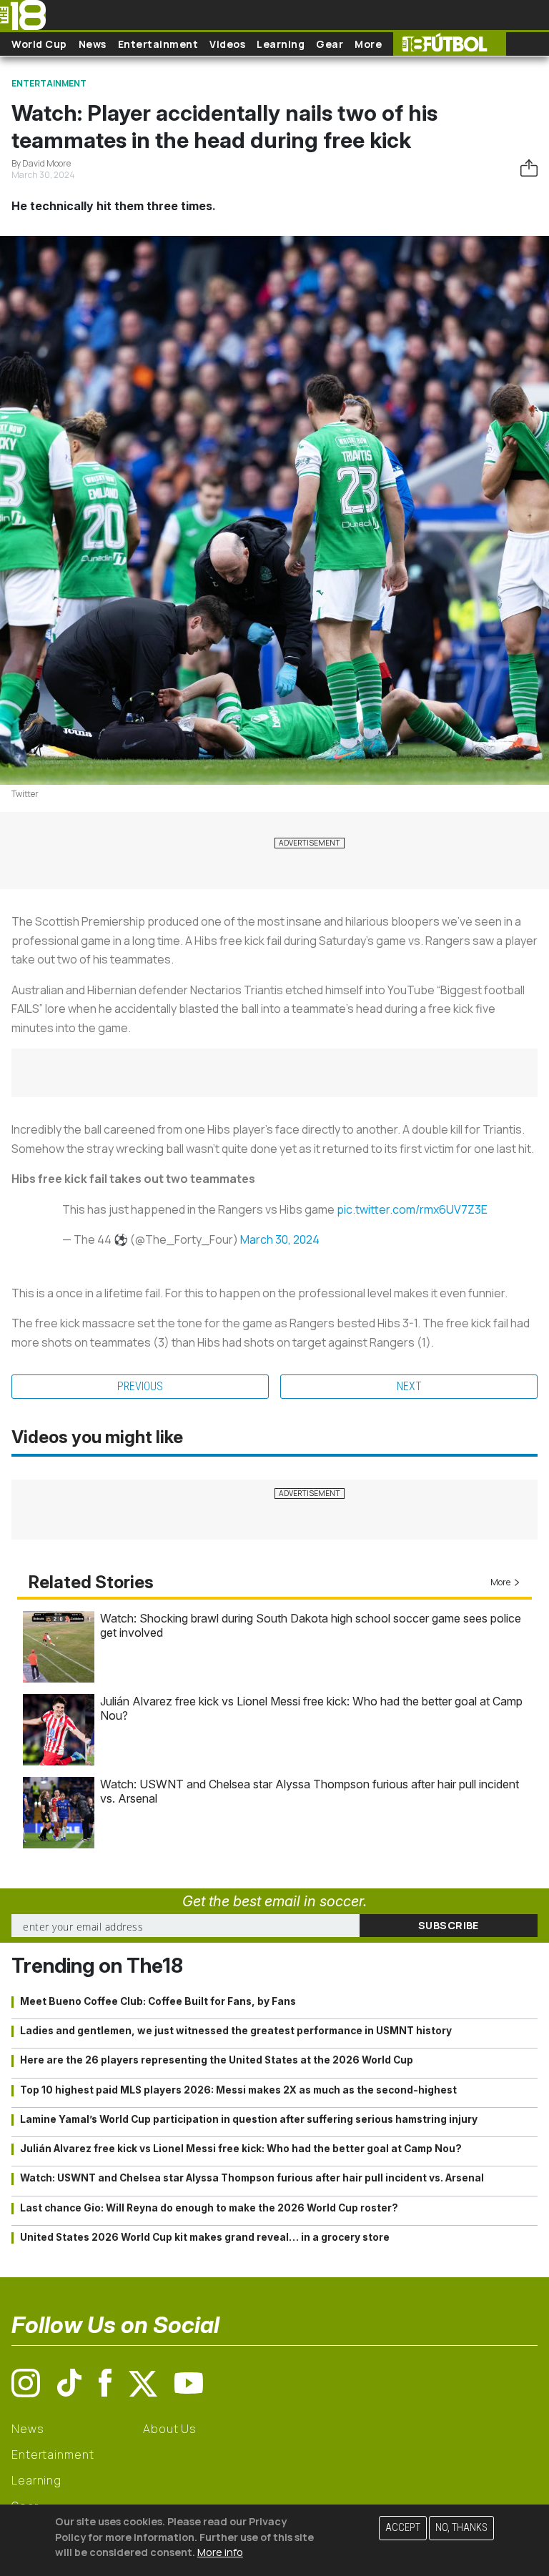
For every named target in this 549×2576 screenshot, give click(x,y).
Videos (227, 44)
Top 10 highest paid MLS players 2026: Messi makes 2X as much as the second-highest (238, 2090)
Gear (330, 44)
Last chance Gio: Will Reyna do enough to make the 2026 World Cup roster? (209, 2208)
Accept (403, 2528)
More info (220, 2552)
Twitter (25, 794)
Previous (140, 1386)
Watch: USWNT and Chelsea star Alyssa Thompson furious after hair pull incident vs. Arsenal (252, 2178)
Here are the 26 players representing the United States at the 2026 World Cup (217, 2060)
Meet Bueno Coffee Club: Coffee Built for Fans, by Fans (158, 2001)
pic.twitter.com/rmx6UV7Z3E (412, 1209)
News (93, 44)
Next (409, 1386)
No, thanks (461, 2528)
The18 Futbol (450, 44)
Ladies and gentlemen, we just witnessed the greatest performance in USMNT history (236, 2031)
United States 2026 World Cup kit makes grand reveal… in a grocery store (205, 2237)
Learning (281, 44)
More (368, 44)
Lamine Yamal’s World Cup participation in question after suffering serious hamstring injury (249, 2119)
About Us (170, 2429)
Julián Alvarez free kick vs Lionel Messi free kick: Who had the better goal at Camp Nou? (241, 2149)
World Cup (39, 44)
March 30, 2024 (280, 1239)
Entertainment (158, 44)
